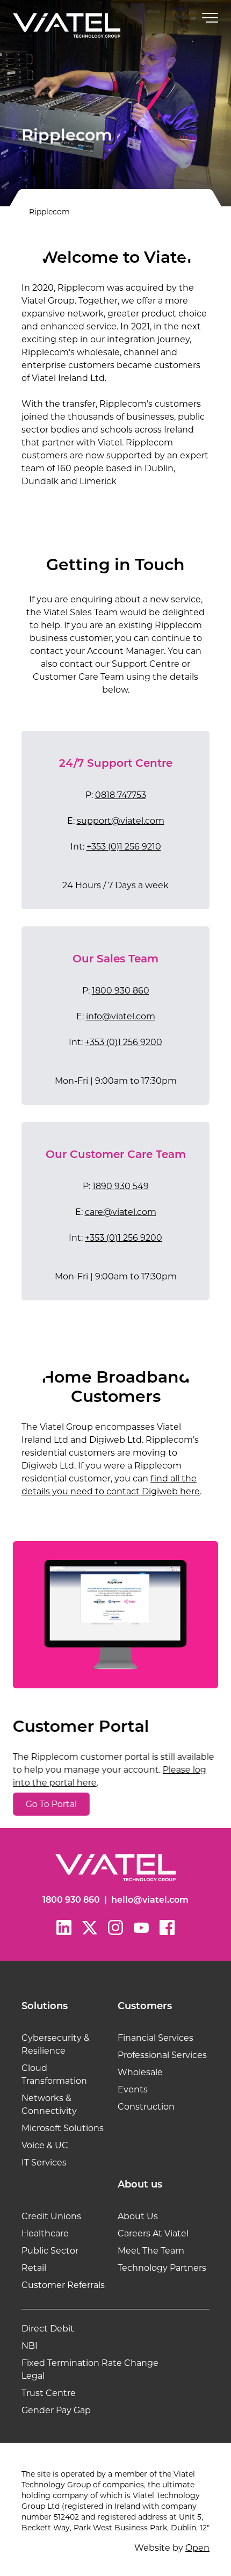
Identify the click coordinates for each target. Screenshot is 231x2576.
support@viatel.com (121, 821)
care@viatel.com (121, 1212)
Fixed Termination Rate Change (90, 2363)
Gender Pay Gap (56, 2410)
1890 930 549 (121, 1186)
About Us (138, 2216)
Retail (34, 2268)
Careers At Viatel (153, 2233)
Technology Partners (162, 2268)
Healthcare (45, 2233)
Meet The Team (151, 2251)
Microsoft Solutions (63, 2128)
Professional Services (162, 2055)
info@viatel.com (121, 1016)
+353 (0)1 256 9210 (124, 847)
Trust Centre (49, 2393)
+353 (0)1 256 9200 (124, 1042)
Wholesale (140, 2072)
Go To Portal (51, 1804)
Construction (146, 2107)
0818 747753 (121, 795)
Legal (33, 2376)
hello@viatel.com (150, 1901)
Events (133, 2089)
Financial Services (156, 2038)
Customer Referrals (63, 2285)
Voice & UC (45, 2145)
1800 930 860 (121, 991)
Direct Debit (48, 2329)
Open (197, 2548)
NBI (30, 2346)
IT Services (44, 2163)
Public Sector (50, 2251)
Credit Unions (51, 2216)
